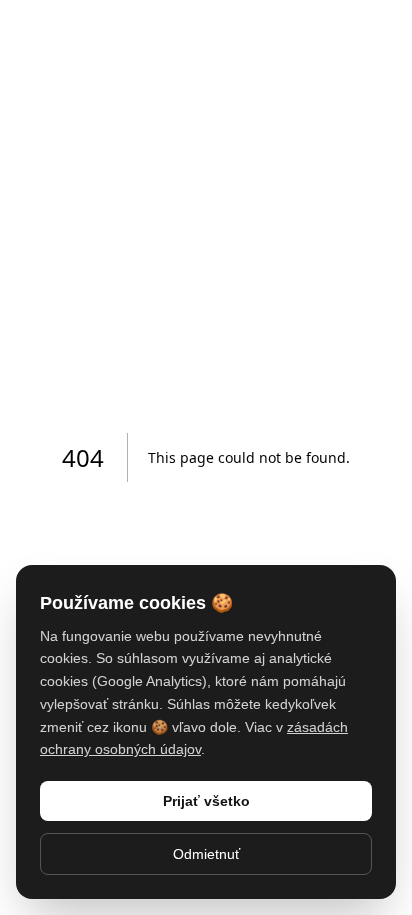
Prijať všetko (206, 801)
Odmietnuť (206, 854)
